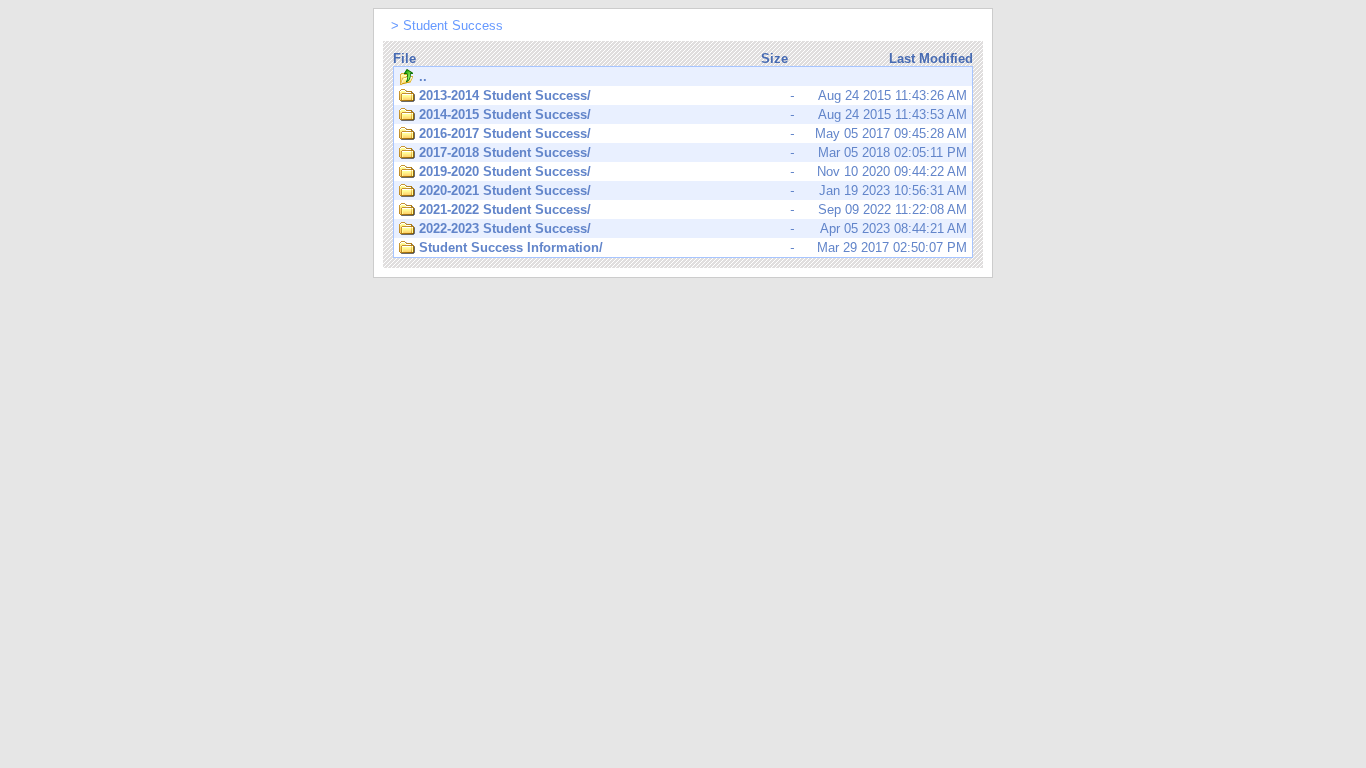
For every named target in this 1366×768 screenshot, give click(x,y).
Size (774, 58)
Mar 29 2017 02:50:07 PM (693, 247)
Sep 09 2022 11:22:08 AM (693, 209)
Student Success (453, 25)
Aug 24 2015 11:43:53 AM (693, 114)
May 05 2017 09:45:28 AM (693, 133)
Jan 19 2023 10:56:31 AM (693, 190)
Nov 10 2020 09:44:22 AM (693, 171)
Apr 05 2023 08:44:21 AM (693, 228)
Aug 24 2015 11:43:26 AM (693, 95)
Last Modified (931, 58)
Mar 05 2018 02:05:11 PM (693, 152)
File (404, 58)
